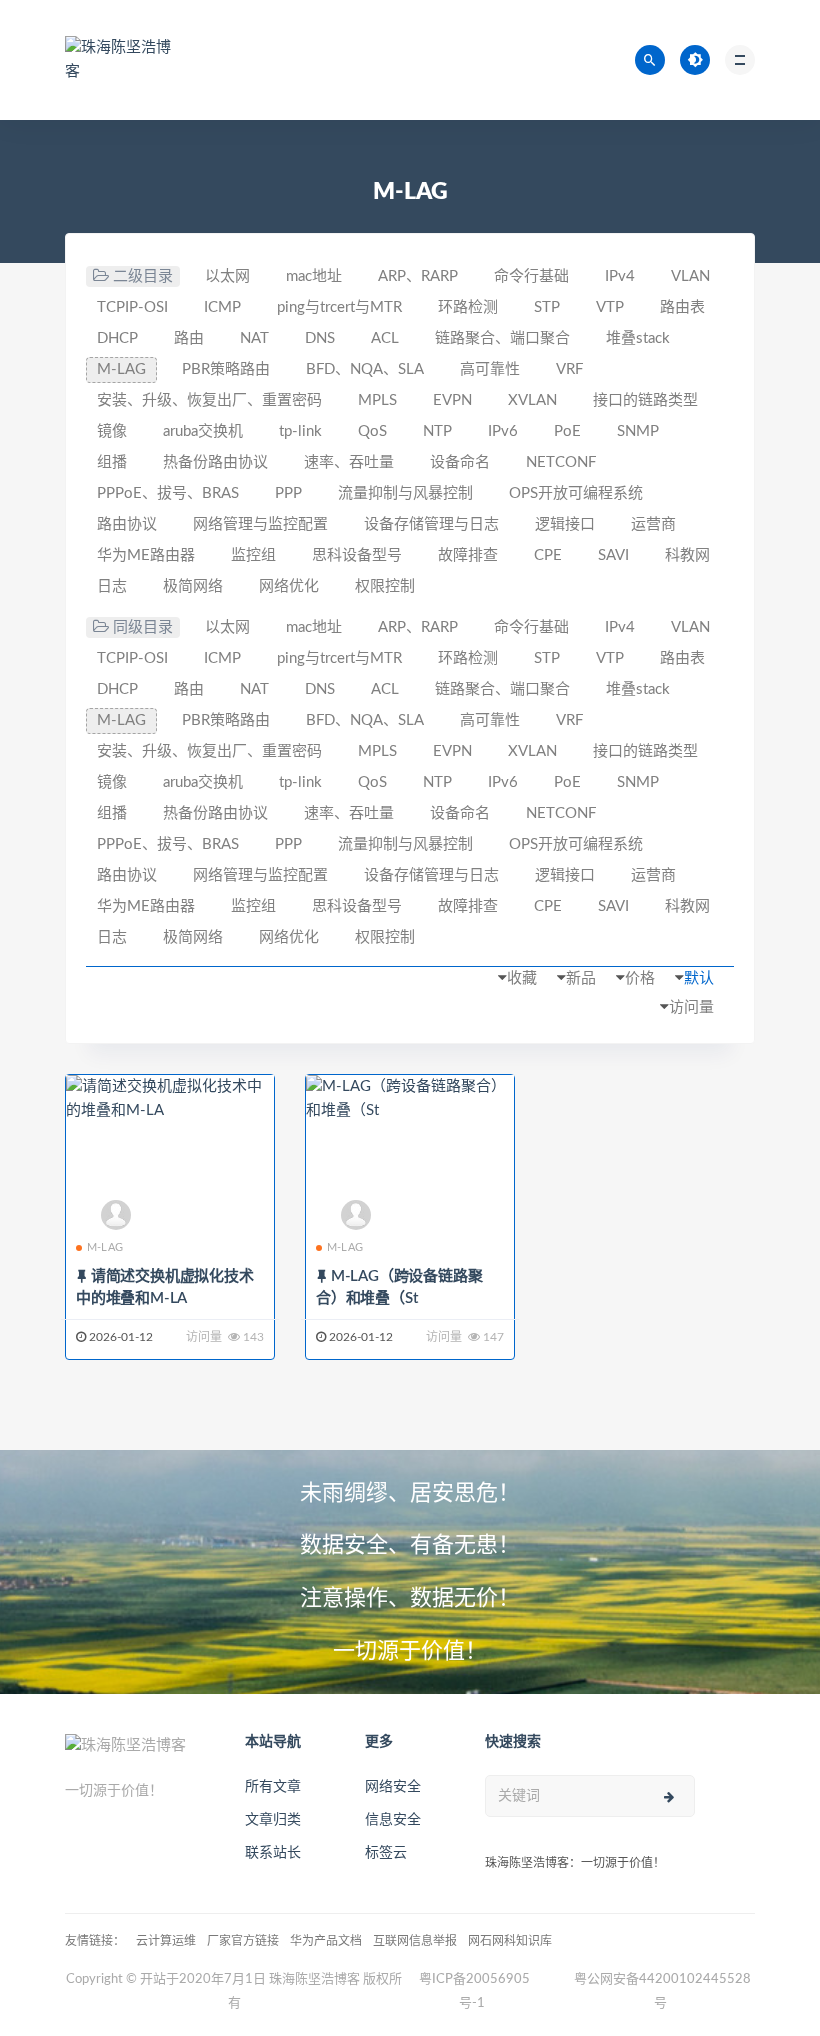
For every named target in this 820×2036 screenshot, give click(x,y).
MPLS (377, 400)
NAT (254, 338)
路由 (189, 338)
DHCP (117, 338)
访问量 (691, 1007)
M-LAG (121, 369)
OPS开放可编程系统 (576, 493)
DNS (320, 338)
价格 (640, 978)
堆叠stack (638, 338)
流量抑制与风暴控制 (405, 493)
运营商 (653, 524)
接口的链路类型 (645, 400)
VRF (569, 369)
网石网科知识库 (510, 1941)
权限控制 (385, 586)
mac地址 (314, 276)
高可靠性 (490, 369)
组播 (112, 462)
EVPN (452, 400)
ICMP (222, 307)
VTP (610, 307)
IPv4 (620, 276)
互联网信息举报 (415, 1941)
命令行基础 (531, 276)
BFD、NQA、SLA (365, 369)
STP (547, 307)
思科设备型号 (357, 555)
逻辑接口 (565, 524)
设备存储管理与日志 (431, 524)
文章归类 (273, 1820)
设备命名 (460, 462)
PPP (288, 493)
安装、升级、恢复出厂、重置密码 (209, 400)
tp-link (300, 431)
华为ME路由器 (146, 555)
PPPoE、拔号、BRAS (168, 493)
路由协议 (127, 524)
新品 (581, 978)
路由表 (682, 307)
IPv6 (503, 431)
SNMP (638, 431)
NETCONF (561, 462)
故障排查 (468, 555)
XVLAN (532, 400)
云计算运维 (166, 1941)
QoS (372, 431)
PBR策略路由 (226, 369)
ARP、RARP (418, 276)
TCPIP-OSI (132, 307)
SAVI (613, 555)
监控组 (253, 555)
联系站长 (273, 1853)
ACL (385, 338)
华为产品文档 (326, 1941)
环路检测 (468, 307)
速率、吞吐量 (349, 462)
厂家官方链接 (243, 1941)
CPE (548, 555)
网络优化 (289, 586)
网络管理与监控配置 (260, 524)
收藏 (522, 978)
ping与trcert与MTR (339, 307)
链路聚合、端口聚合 (502, 338)
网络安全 (393, 1787)
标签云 (386, 1853)
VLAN (690, 276)
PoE (567, 431)
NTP (437, 431)
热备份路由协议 (215, 462)
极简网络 (193, 586)
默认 (699, 978)
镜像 (112, 431)
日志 (112, 586)
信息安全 (393, 1820)
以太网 (227, 276)
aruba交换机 (203, 431)
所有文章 (273, 1787)
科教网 (687, 555)
